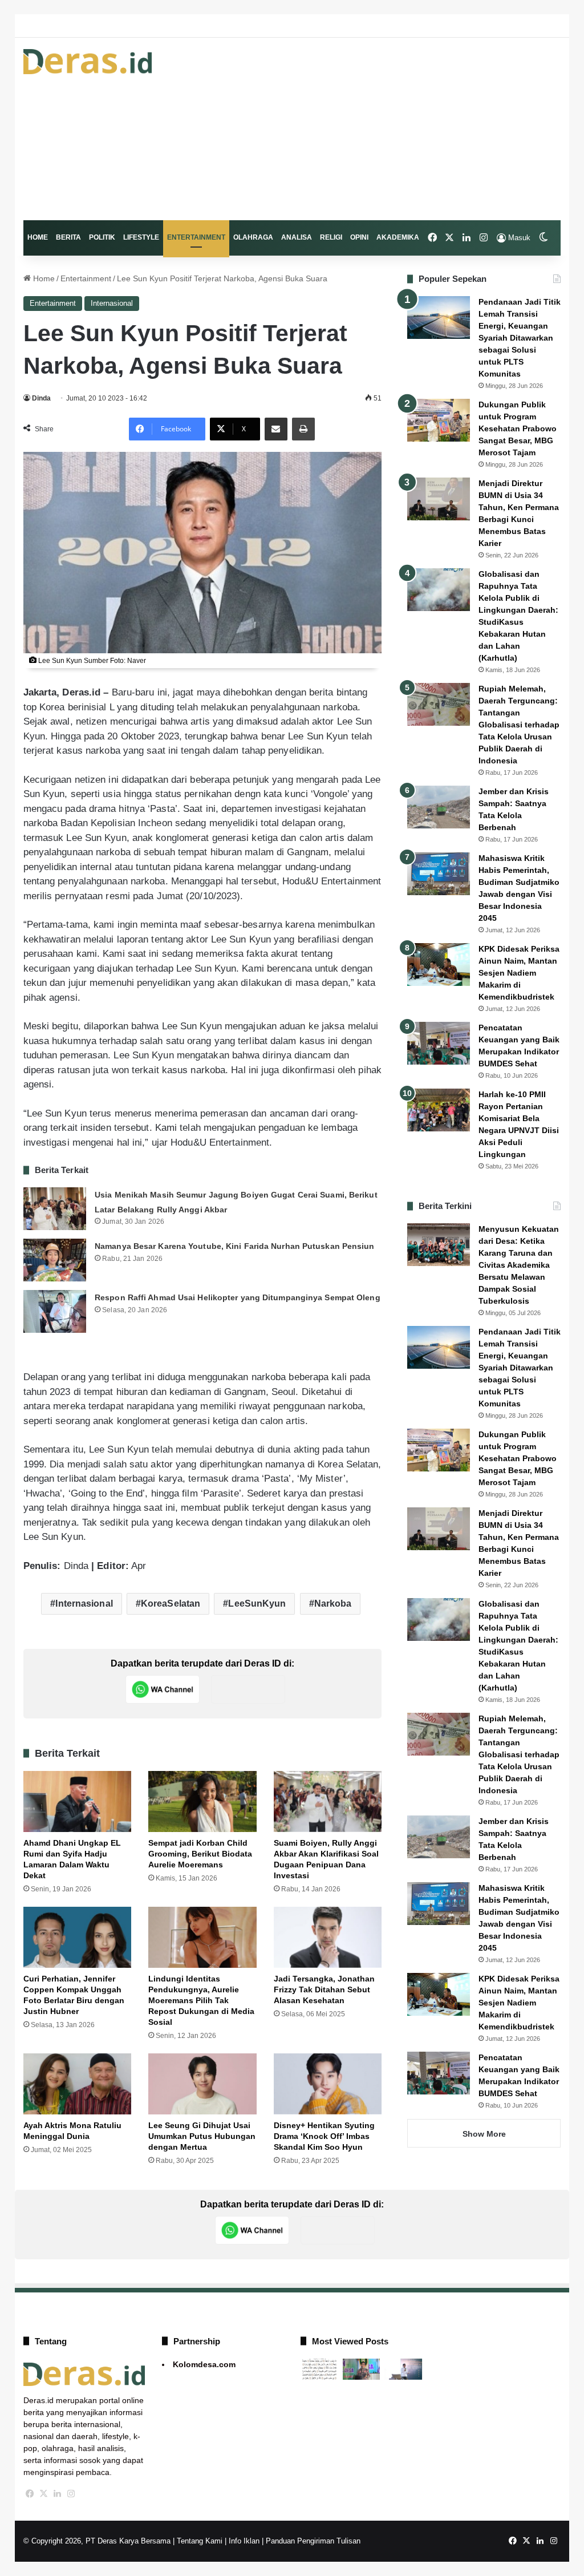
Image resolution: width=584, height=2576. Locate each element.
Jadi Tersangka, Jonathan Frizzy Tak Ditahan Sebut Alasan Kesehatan (324, 1989)
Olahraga (253, 237)
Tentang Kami (200, 2541)
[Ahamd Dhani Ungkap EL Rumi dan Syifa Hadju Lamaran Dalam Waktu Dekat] (78, 1801)
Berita (68, 237)
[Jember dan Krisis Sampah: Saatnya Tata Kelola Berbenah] (439, 807)
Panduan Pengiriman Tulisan (313, 2541)
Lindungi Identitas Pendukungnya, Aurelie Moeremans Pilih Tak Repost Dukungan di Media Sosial (201, 2000)
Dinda (41, 398)
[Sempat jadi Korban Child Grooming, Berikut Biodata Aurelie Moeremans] (202, 1801)
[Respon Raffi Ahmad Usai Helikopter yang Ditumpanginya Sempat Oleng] (55, 1311)
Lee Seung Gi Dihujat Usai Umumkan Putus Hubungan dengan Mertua (202, 2136)
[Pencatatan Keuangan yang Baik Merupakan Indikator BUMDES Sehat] (439, 1043)
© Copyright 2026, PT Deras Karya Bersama (97, 2541)
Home (38, 237)
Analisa (297, 237)
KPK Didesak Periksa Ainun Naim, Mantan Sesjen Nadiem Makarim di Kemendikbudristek (519, 973)
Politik (102, 237)
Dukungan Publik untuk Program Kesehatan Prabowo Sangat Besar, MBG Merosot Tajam (518, 428)
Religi (331, 237)
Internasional (112, 303)
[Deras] (88, 62)
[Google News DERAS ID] (248, 1689)
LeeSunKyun (257, 1604)
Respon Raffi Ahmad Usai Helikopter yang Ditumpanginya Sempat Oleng (238, 1297)
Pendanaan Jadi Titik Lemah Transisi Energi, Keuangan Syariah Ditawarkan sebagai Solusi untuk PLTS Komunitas (520, 338)
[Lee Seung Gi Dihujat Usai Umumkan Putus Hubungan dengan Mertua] (202, 2084)
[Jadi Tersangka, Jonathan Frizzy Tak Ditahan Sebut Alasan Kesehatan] (328, 1937)
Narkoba (333, 1604)
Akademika (398, 237)
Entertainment (196, 237)
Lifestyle (141, 237)
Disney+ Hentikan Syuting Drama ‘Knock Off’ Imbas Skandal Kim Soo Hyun (324, 2136)
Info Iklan (244, 2541)
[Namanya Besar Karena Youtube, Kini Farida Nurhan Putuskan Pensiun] (55, 1260)
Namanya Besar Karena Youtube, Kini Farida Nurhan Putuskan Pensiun (235, 1246)
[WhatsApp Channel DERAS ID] (163, 1689)
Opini (359, 237)
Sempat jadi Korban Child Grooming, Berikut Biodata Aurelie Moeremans (200, 1854)
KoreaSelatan (171, 1604)
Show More (484, 2134)
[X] (44, 2494)
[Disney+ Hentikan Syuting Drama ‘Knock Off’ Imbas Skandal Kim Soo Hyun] (328, 2084)
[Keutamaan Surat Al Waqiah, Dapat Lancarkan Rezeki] (319, 2369)
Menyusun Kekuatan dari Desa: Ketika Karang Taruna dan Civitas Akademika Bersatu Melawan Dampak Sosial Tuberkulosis (519, 1265)
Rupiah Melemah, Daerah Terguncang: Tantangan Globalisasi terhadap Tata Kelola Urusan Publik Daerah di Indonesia (519, 725)
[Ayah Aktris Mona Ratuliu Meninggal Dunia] (78, 2084)
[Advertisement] (385, 129)
